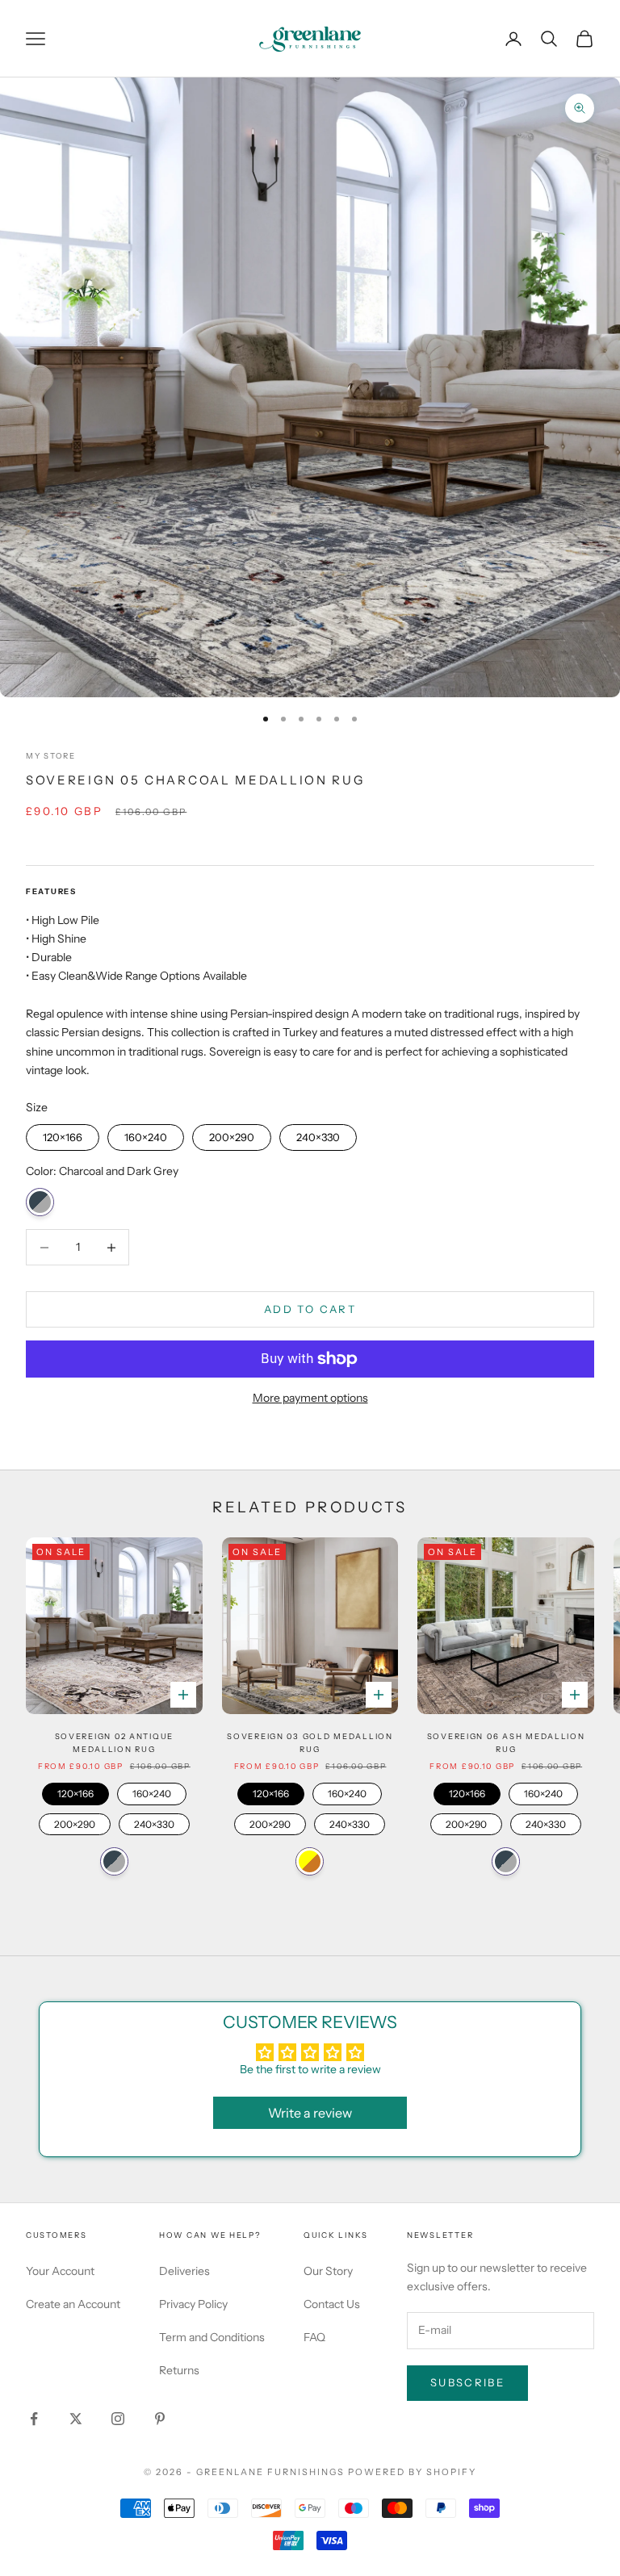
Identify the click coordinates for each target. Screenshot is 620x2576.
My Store (51, 756)
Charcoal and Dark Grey (40, 1202)
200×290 (232, 1134)
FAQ (314, 2337)
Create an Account (73, 2304)
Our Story (328, 2271)
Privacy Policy (193, 2304)
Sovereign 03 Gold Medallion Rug (310, 1743)
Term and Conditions (212, 2337)
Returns (179, 2370)
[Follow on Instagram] (118, 2419)
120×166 (63, 1134)
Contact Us (332, 2304)
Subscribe (467, 2382)
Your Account (60, 2271)
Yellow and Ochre (310, 1861)
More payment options (310, 1398)
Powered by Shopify (412, 2472)
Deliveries (184, 2271)
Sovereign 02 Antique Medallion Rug (115, 1743)
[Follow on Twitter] (76, 2419)
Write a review (310, 2113)
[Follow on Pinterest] (160, 2419)
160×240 (146, 1134)
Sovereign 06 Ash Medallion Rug (506, 1743)
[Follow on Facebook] (34, 2419)
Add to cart (310, 1309)
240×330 (318, 1134)
